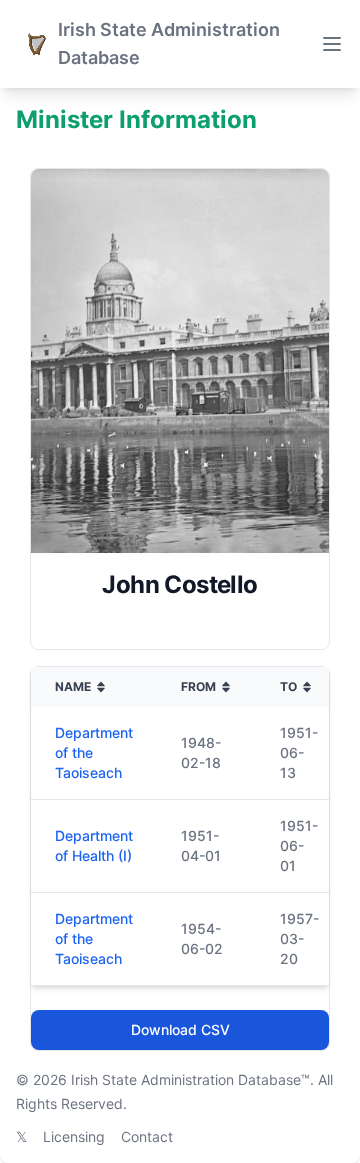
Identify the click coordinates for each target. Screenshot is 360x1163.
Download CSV (180, 1029)
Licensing (74, 1136)
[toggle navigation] (332, 44)
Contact (147, 1136)
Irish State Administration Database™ (190, 1079)
